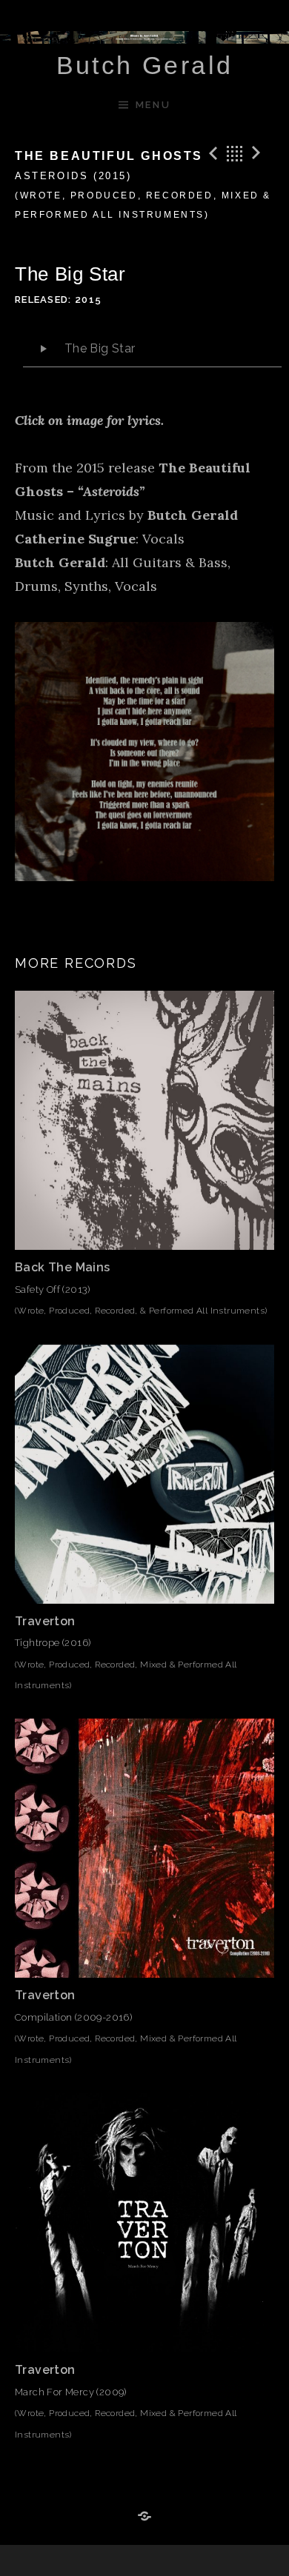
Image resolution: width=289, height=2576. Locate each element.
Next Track (259, 153)
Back (235, 153)
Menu (153, 105)
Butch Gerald (145, 65)
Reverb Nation (144, 2517)
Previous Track (211, 153)
